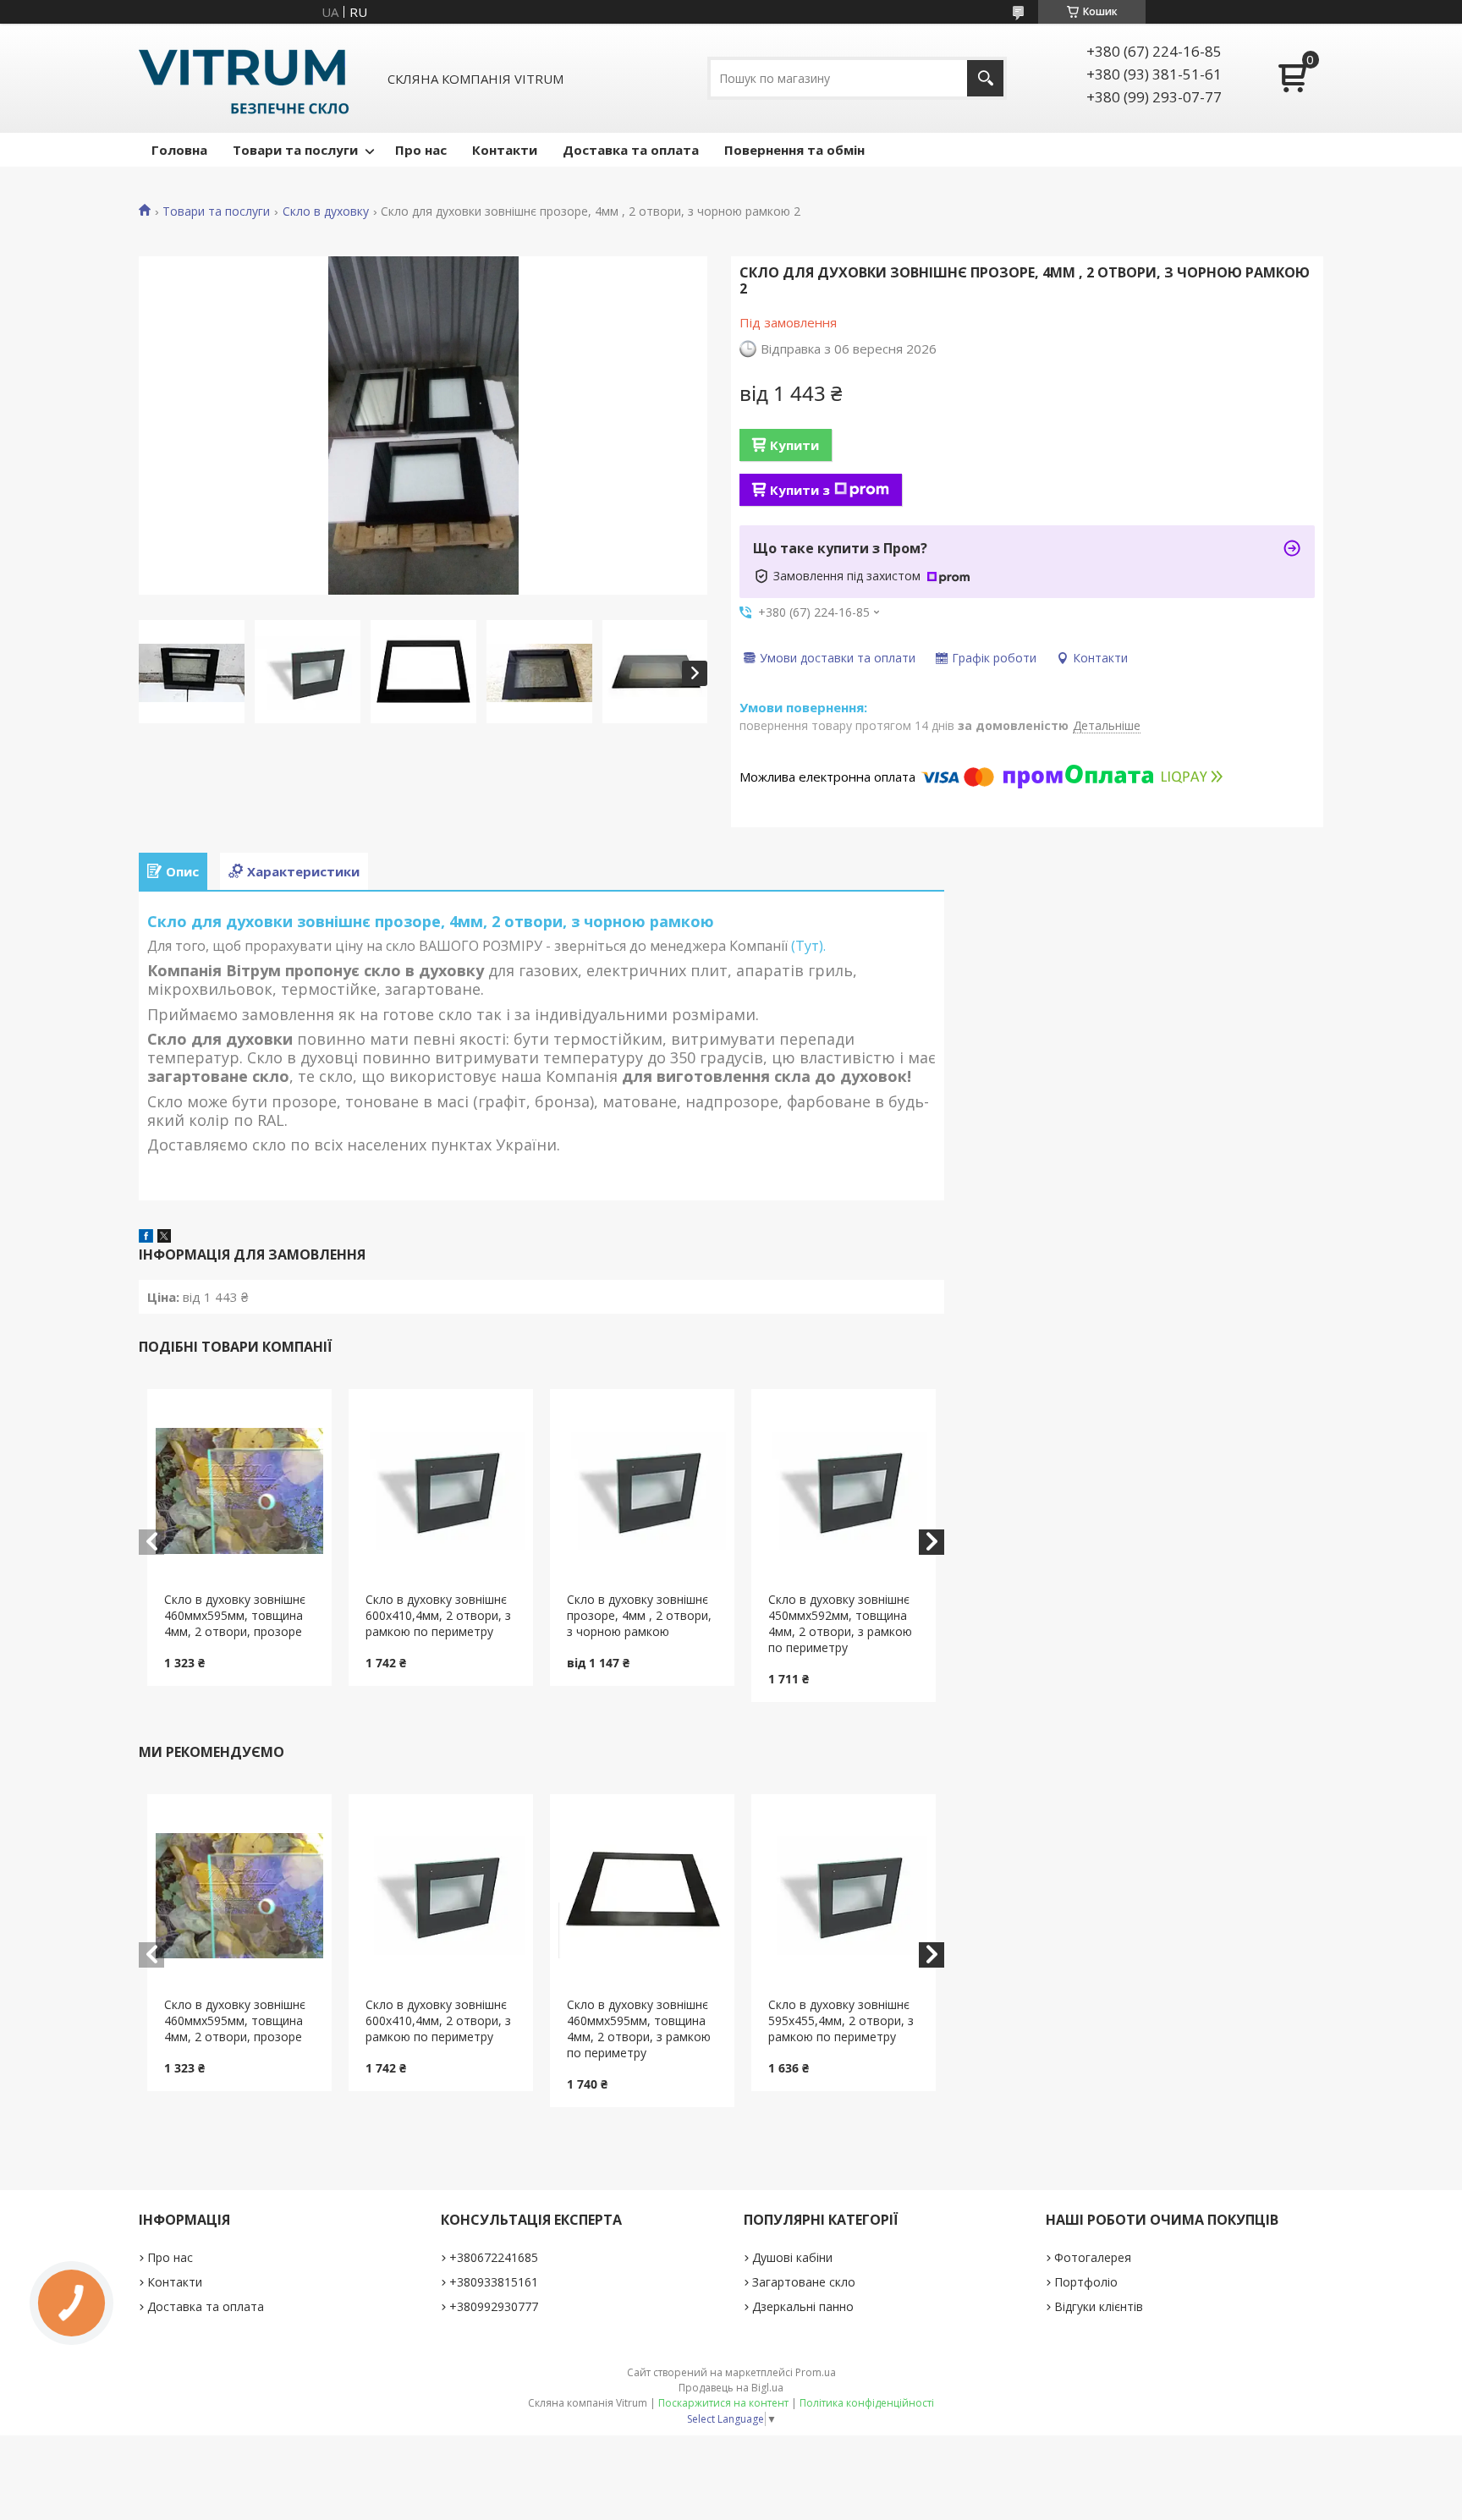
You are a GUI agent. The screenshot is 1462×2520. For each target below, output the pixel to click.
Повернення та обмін (794, 150)
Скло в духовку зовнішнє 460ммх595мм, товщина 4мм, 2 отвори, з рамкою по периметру (639, 2029)
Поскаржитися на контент (723, 2403)
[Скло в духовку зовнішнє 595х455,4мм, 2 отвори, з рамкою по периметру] (844, 1896)
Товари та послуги (295, 150)
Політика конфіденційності (867, 2403)
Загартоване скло (804, 2282)
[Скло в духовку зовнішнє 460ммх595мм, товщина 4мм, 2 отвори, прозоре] (240, 1491)
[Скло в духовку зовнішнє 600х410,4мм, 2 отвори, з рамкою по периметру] (441, 1491)
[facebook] (146, 1238)
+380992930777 (494, 2306)
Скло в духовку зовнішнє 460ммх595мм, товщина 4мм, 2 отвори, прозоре (235, 1615)
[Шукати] (985, 78)
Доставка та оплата (631, 150)
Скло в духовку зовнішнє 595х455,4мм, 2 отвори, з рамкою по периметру (841, 2020)
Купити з (800, 490)
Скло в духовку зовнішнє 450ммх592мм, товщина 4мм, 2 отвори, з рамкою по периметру (840, 1623)
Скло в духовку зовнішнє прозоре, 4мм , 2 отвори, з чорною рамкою (639, 1615)
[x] (164, 1238)
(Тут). (807, 946)
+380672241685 (494, 2257)
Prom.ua (816, 2372)
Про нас (421, 150)
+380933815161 (494, 2282)
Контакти (505, 150)
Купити (794, 445)
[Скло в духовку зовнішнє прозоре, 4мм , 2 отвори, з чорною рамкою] (643, 1491)
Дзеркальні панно (803, 2306)
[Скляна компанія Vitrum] (244, 78)
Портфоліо (1086, 2282)
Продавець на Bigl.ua (731, 2388)
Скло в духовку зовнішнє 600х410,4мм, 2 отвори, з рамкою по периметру (438, 1615)
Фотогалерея (1093, 2257)
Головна (179, 150)
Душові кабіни (792, 2257)
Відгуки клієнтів (1099, 2306)
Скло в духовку (326, 211)
